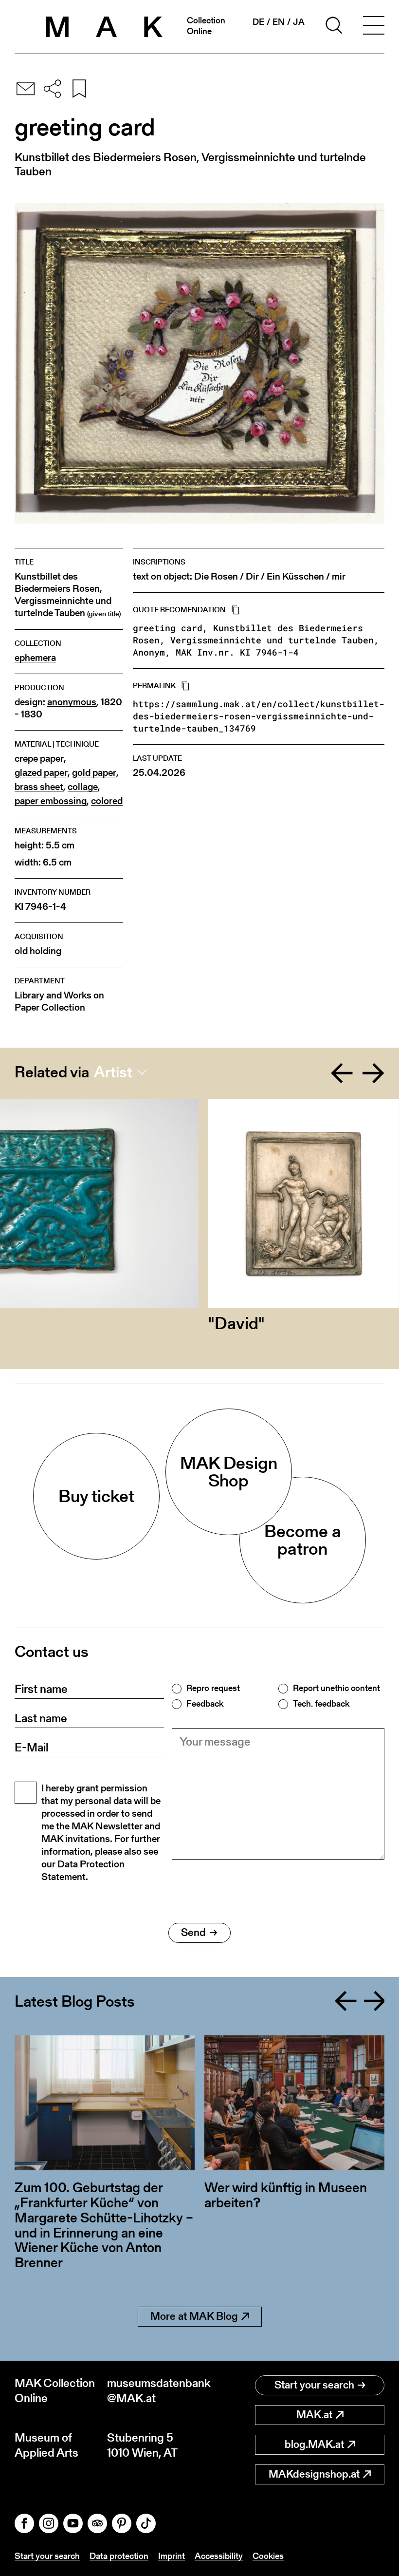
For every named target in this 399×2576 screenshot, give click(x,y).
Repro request (213, 1688)
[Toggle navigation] (374, 27)
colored (107, 801)
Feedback (205, 1704)
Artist (113, 1072)
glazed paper (41, 773)
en (279, 22)
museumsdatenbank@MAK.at (153, 2390)
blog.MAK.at (314, 2444)
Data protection (119, 2556)
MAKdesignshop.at (314, 2474)
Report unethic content (336, 1688)
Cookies (268, 2556)
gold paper (94, 773)
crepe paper (39, 759)
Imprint (172, 2556)
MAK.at (314, 2415)
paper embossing (51, 801)
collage (83, 787)
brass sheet (39, 787)
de (258, 22)
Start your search (314, 2385)
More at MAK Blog (194, 2316)
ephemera (35, 658)
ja (299, 22)
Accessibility (219, 2556)
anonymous (72, 702)
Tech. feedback (321, 1704)
